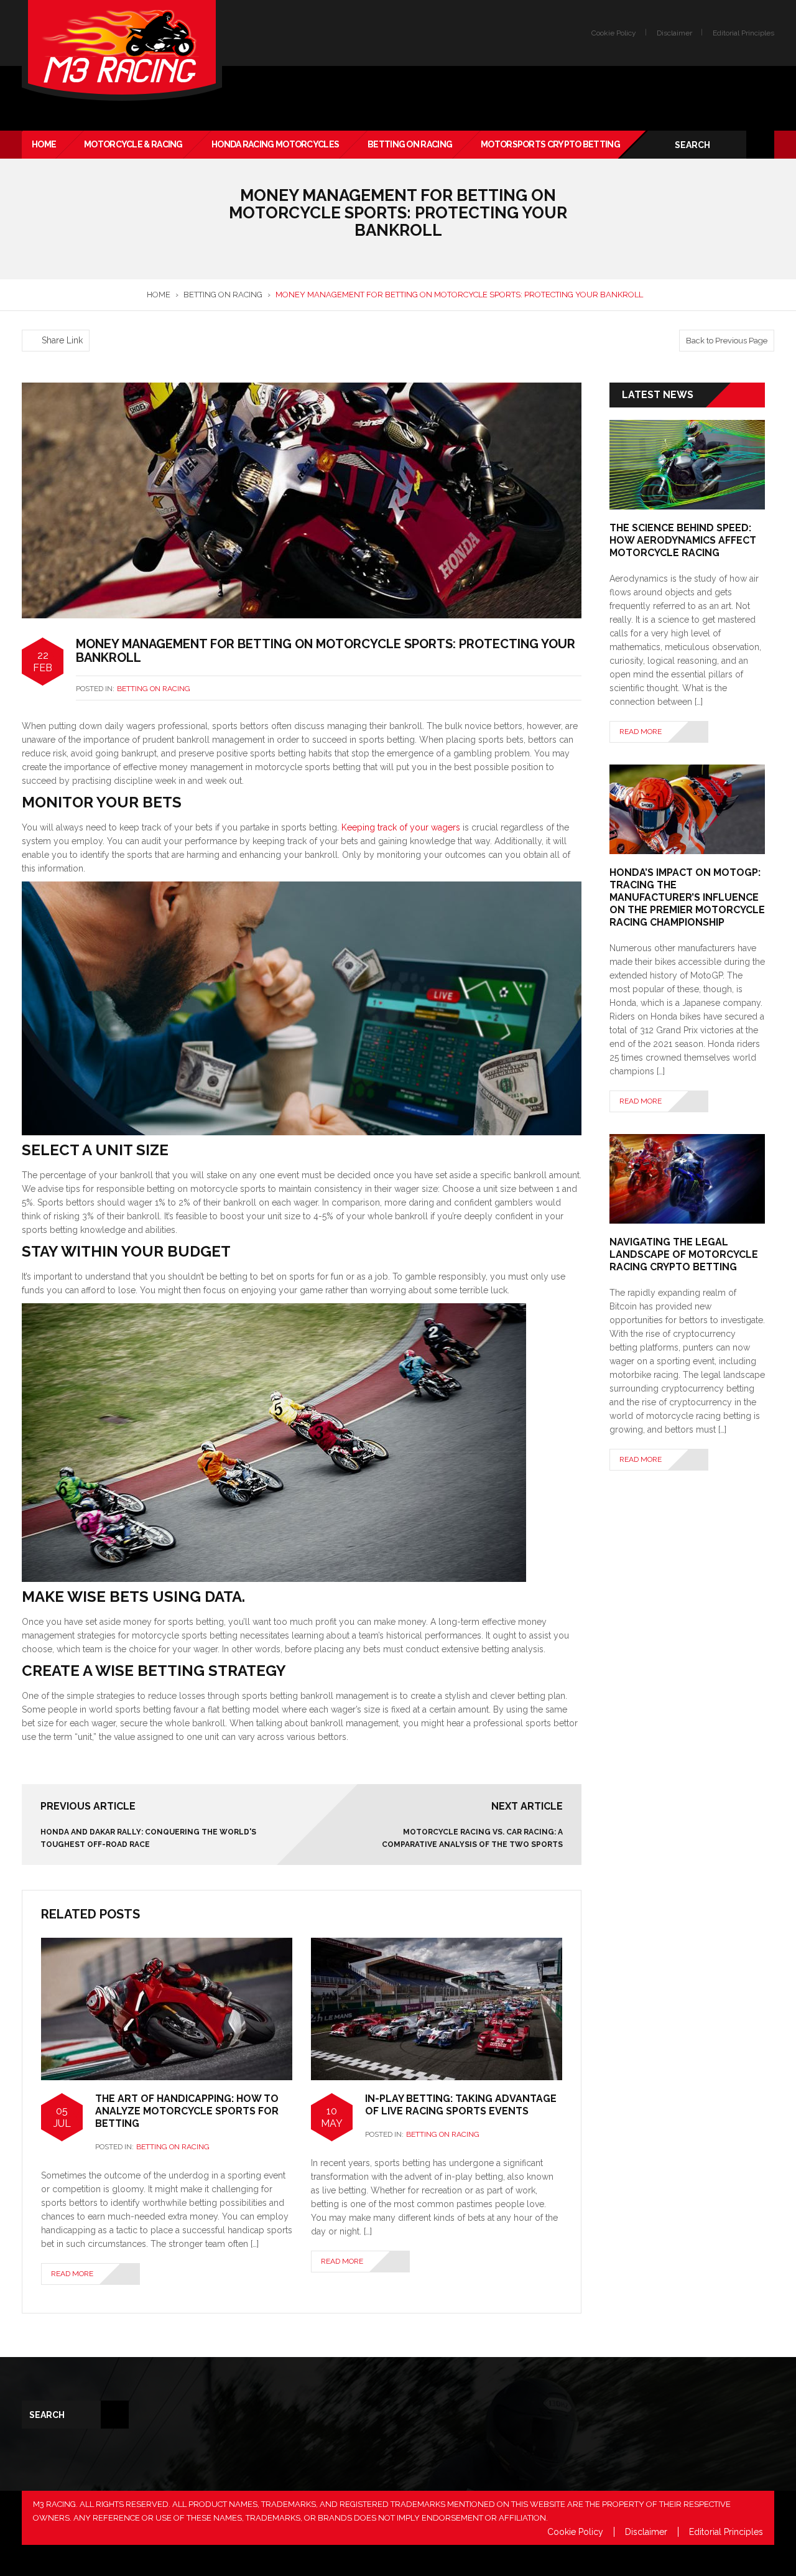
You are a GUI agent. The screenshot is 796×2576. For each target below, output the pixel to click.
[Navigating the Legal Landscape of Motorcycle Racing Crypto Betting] (687, 1178)
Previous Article (88, 1806)
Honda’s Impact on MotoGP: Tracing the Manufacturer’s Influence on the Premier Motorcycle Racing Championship (687, 897)
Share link (62, 340)
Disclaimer (674, 33)
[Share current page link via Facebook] (29, 322)
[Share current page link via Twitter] (44, 322)
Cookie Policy (614, 33)
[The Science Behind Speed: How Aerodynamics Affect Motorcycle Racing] (687, 464)
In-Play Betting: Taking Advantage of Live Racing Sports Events (461, 2105)
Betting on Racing (154, 689)
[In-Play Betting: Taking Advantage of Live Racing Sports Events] (437, 2008)
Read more (72, 2274)
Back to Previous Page (727, 341)
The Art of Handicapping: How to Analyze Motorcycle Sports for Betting (187, 2111)
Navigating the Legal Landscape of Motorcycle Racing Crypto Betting (684, 1254)
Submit (648, 2526)
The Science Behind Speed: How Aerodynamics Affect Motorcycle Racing (683, 540)
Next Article (527, 1806)
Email (634, 2467)
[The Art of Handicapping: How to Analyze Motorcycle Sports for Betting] (167, 2008)
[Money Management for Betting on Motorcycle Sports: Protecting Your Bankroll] (302, 500)
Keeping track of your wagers (401, 827)
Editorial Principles (743, 33)
